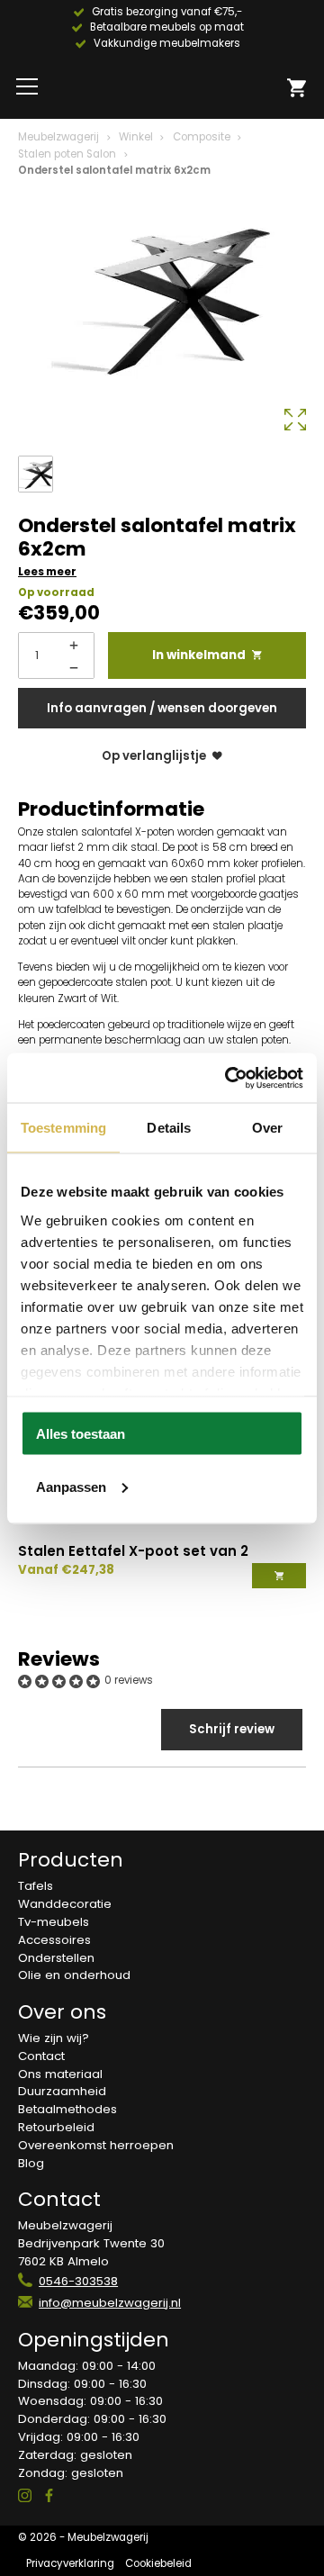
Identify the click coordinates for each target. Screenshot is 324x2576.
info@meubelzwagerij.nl (110, 2303)
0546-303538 (78, 2281)
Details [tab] (169, 1128)
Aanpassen (71, 1486)
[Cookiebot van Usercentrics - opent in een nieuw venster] (229, 1078)
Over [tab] (267, 1128)
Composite (202, 137)
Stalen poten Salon (67, 154)
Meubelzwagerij (58, 137)
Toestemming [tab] (63, 1128)
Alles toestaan (81, 1434)
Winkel (136, 137)
